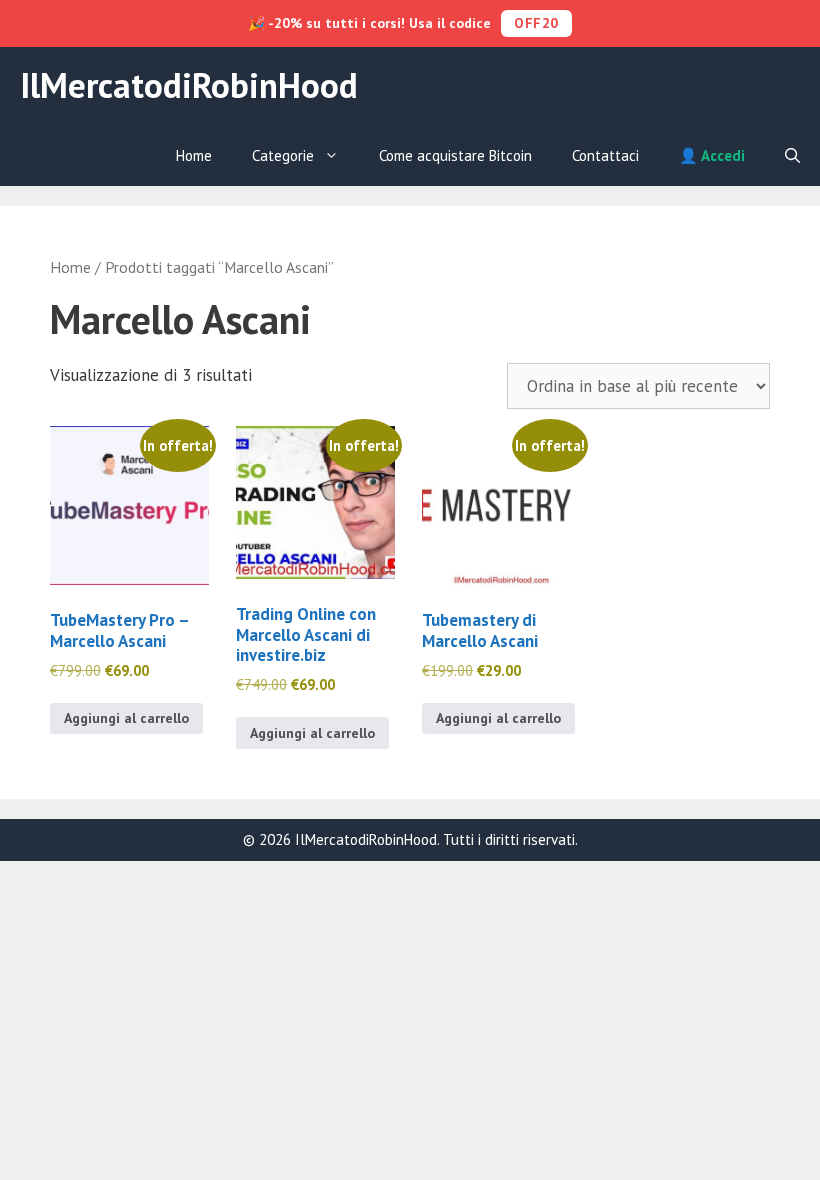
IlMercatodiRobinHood (189, 85)
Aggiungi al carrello (126, 718)
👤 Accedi (712, 155)
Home (194, 155)
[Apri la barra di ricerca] (792, 156)
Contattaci (605, 155)
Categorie (283, 155)
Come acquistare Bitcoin (455, 155)
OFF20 (536, 23)
